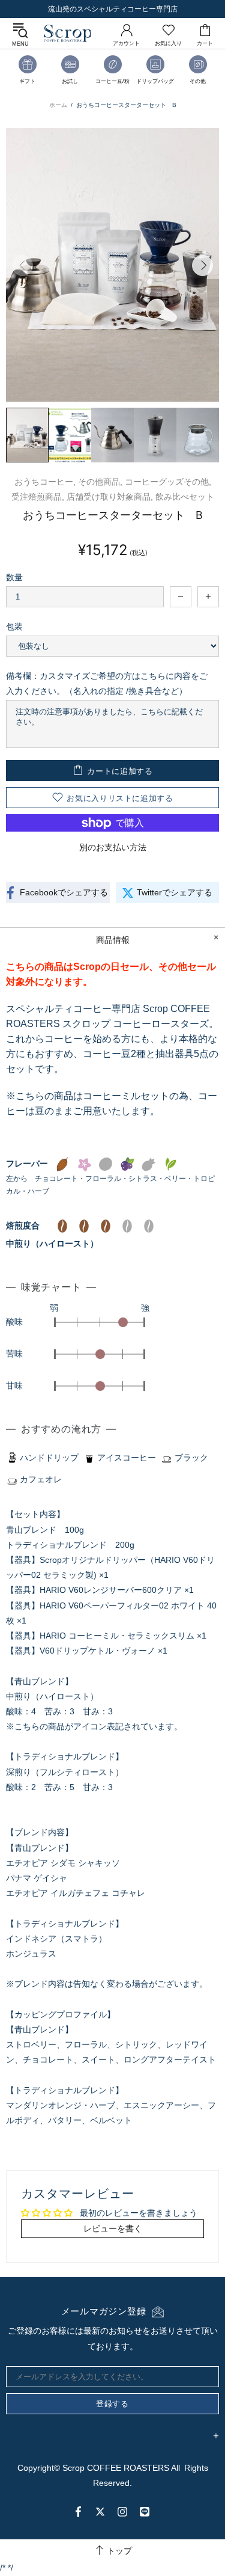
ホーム (58, 105)
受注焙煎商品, (38, 497)
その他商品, (100, 482)
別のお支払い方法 (113, 847)
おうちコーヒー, (45, 482)
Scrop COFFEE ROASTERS (68, 33)
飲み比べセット (185, 497)
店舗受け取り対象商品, (110, 497)
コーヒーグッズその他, (168, 482)
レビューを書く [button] (113, 2228)
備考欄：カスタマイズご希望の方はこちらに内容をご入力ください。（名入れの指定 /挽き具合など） (107, 683)
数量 (14, 577)
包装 (14, 627)
